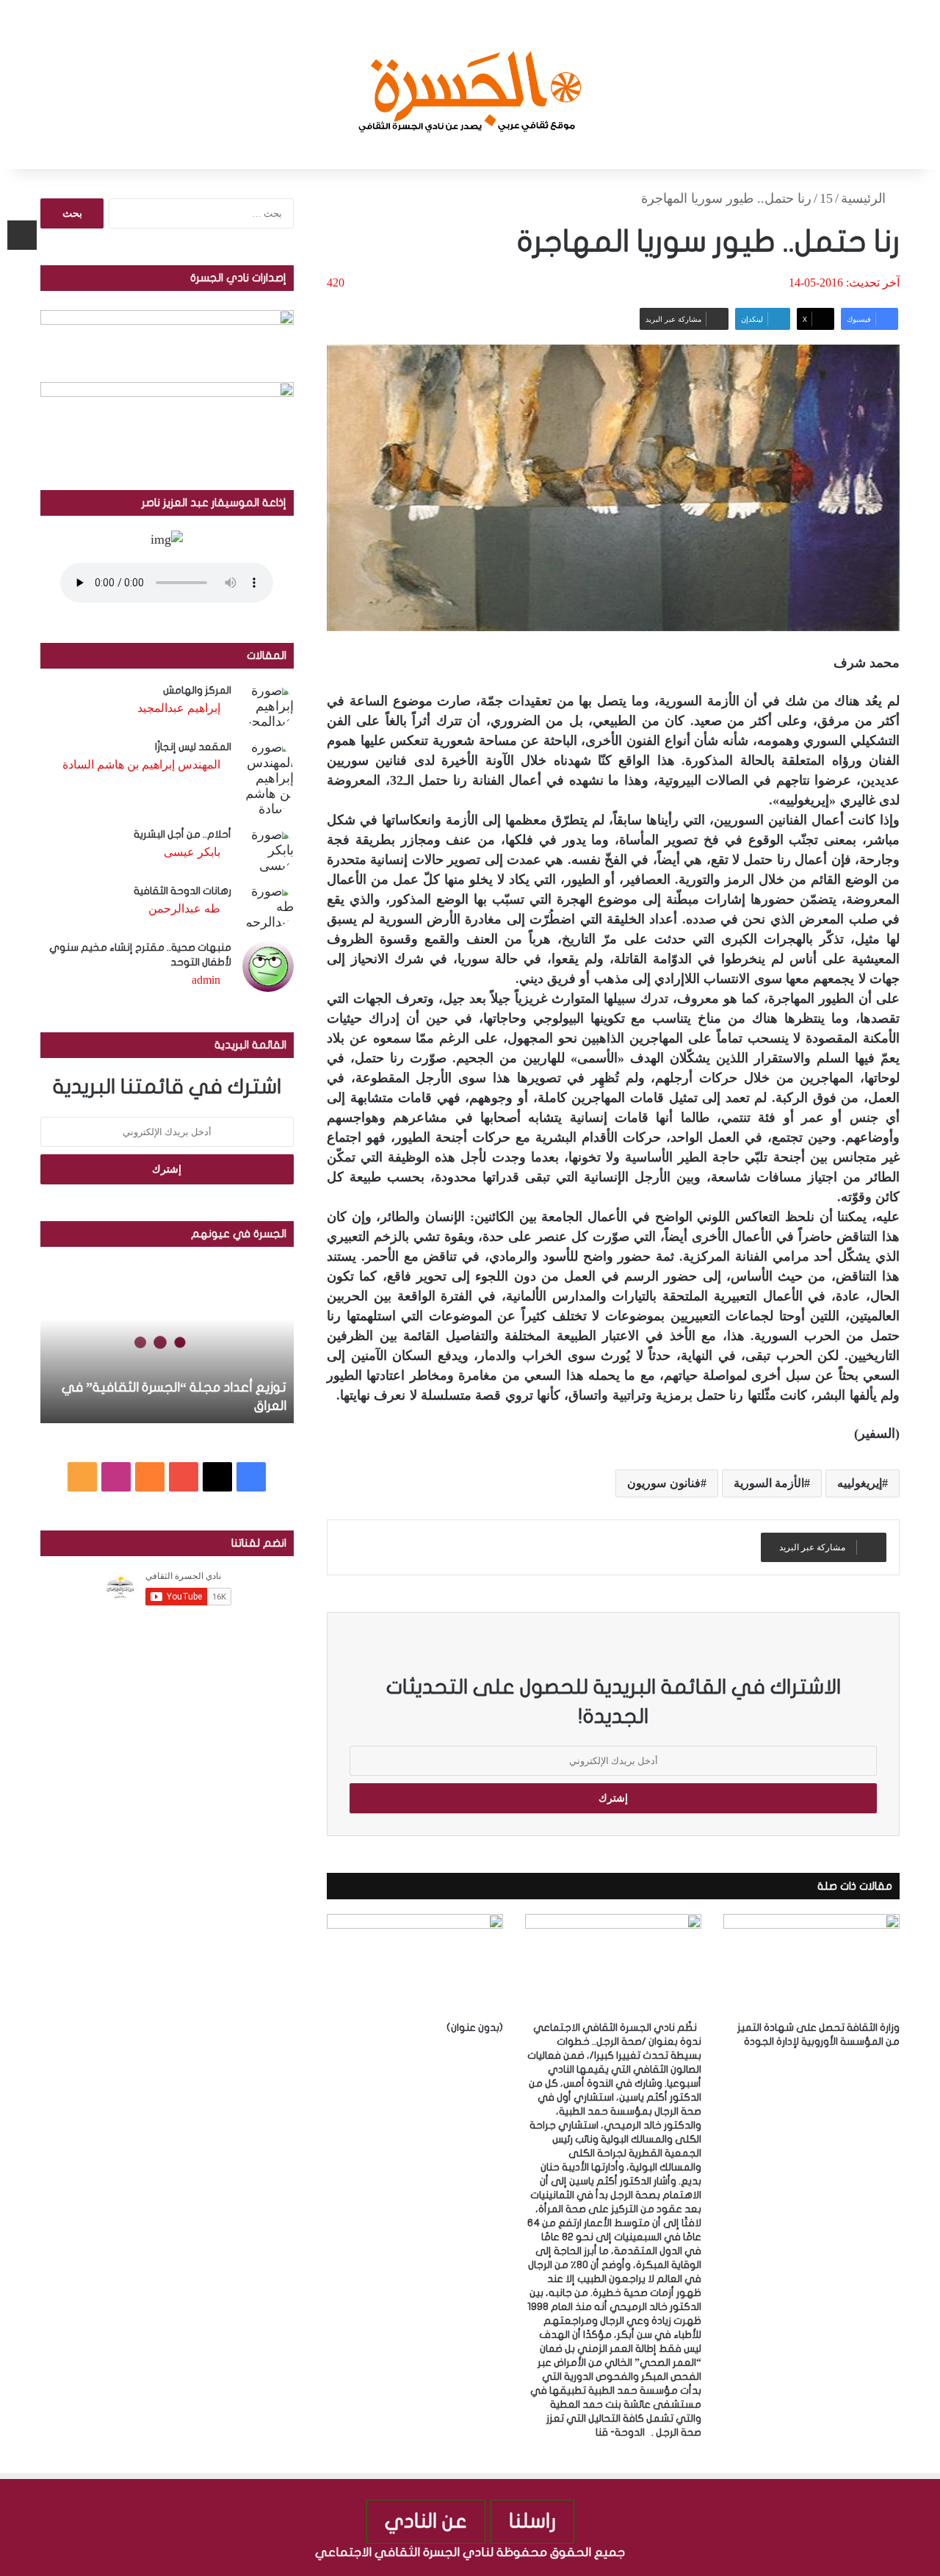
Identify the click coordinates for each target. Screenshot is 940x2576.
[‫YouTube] (184, 1477)
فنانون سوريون (664, 1483)
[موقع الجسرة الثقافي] (470, 84)
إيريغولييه (860, 1483)
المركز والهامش (197, 690)
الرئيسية (865, 198)
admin (206, 980)
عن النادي (426, 2521)
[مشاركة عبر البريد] (22, 235)
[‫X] (217, 1477)
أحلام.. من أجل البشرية (182, 834)
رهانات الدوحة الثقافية (182, 891)
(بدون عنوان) (475, 2028)
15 (826, 198)
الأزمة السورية (769, 1483)
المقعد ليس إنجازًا (193, 747)
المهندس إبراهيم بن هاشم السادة (141, 764)
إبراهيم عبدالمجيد (179, 708)
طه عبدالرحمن (184, 909)
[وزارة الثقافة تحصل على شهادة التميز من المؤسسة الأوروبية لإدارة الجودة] (811, 1964)
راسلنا (532, 2521)
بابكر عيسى (192, 852)
